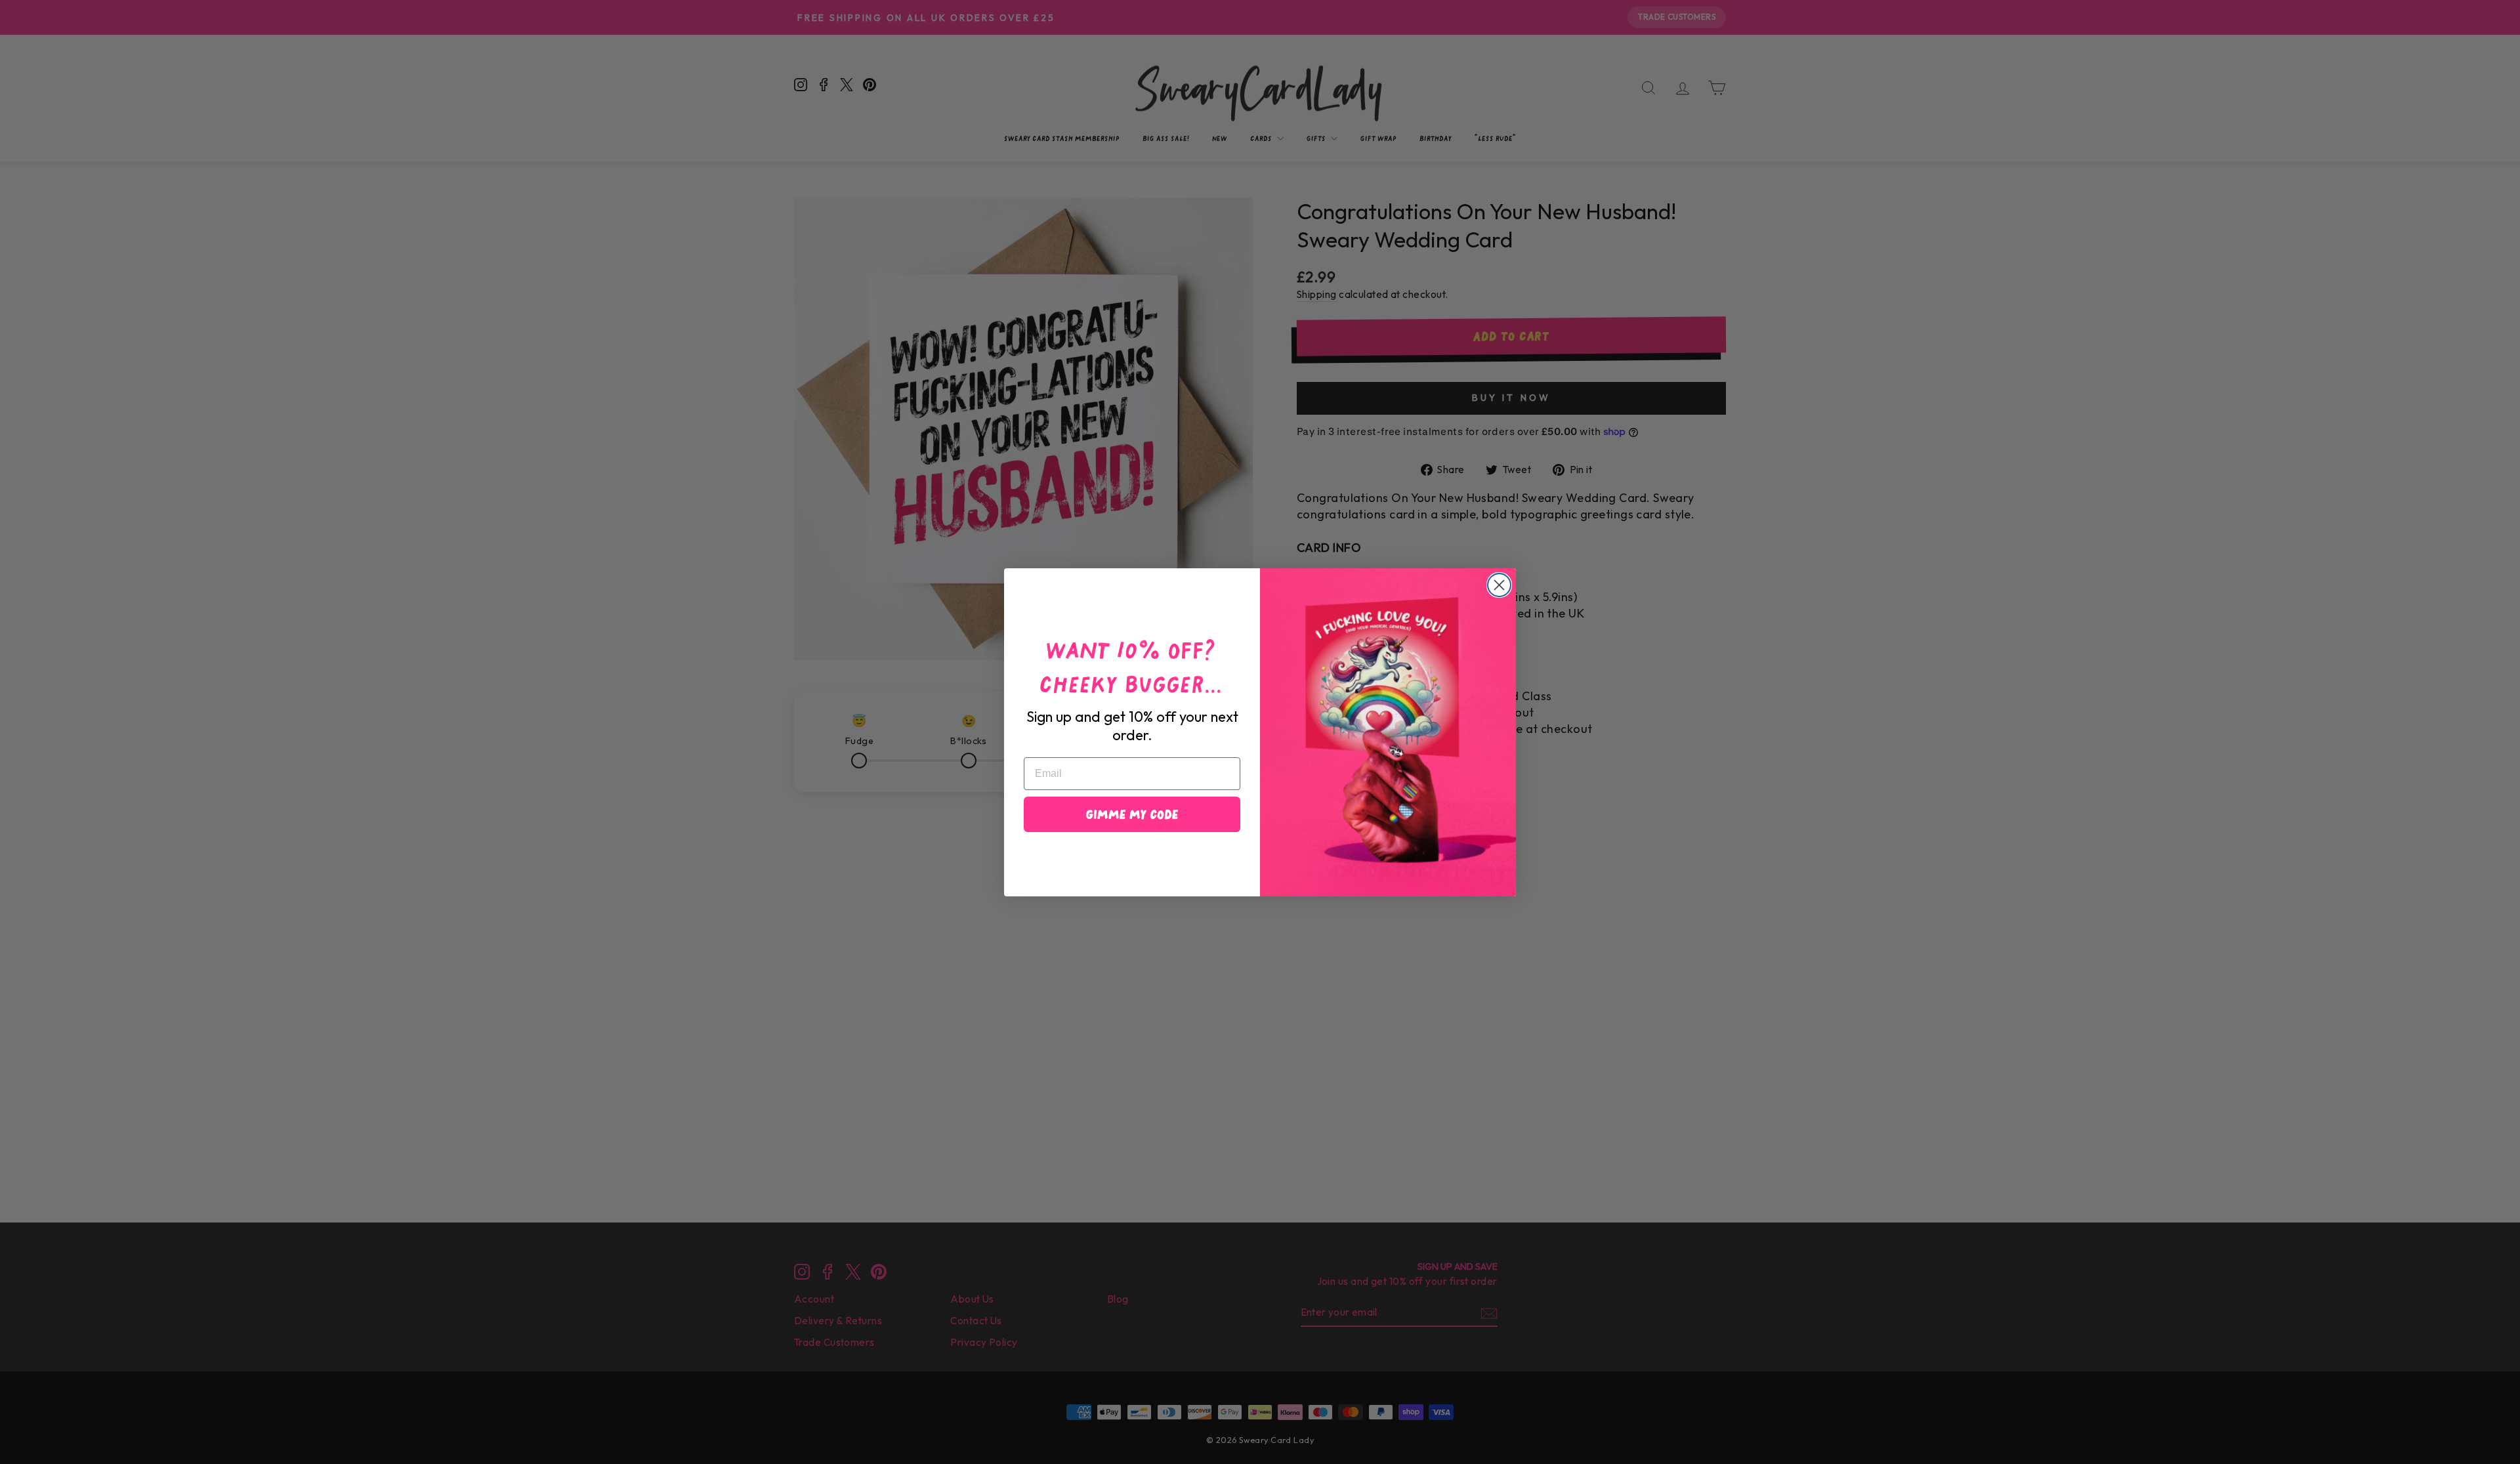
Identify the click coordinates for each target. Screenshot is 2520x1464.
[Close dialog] (1499, 585)
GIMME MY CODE (1132, 814)
